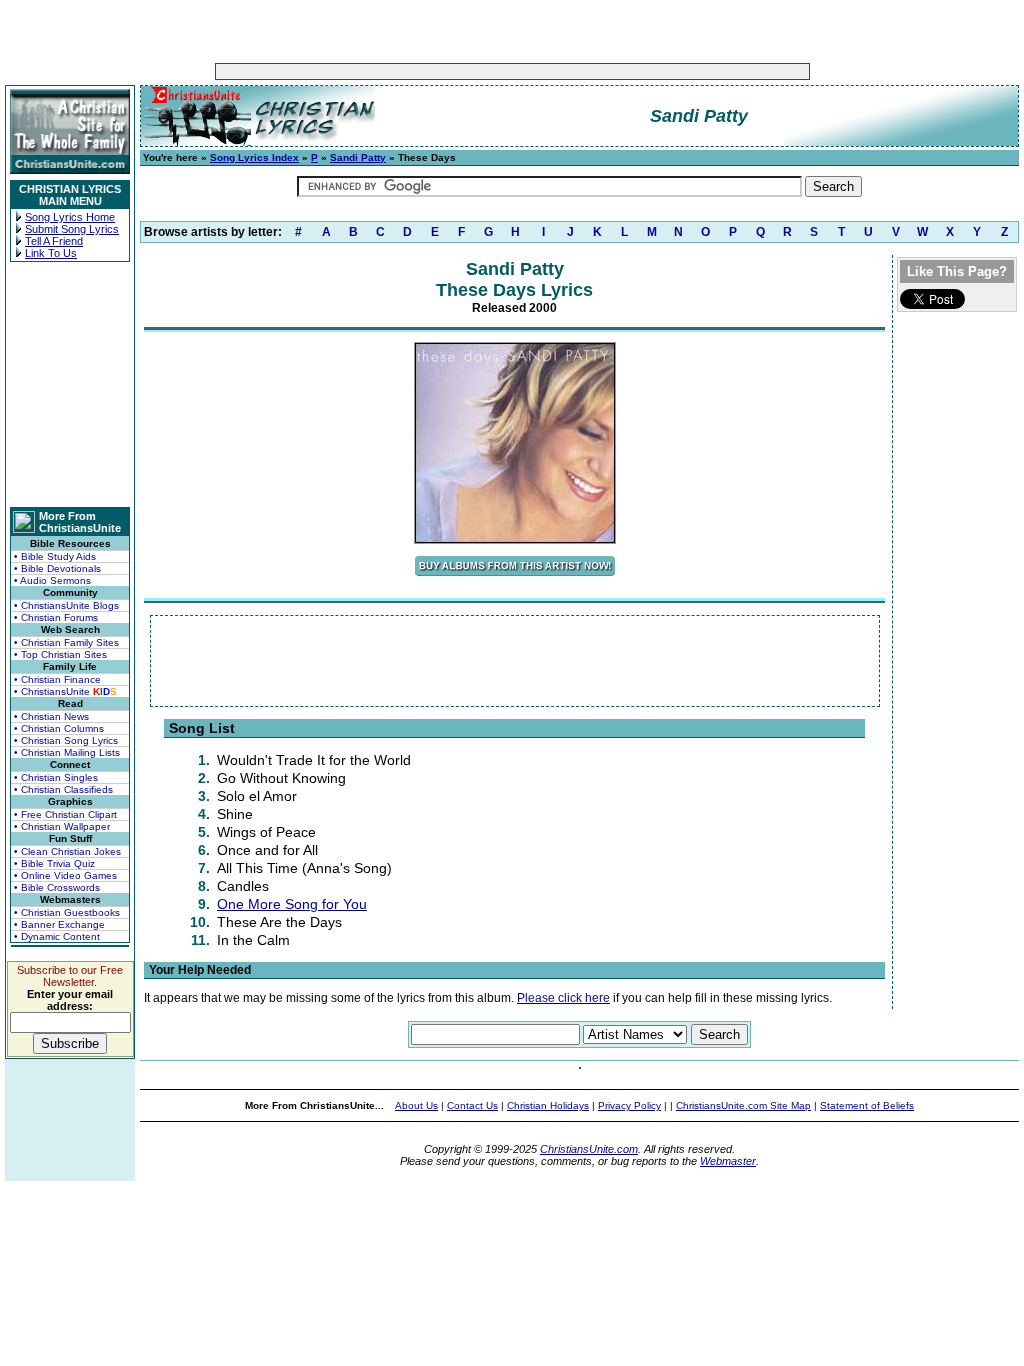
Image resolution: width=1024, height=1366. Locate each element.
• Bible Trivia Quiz (54, 863)
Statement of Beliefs (867, 1105)
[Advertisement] (450, 71)
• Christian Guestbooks (67, 912)
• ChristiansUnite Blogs (66, 605)
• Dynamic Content (57, 936)
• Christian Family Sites (66, 642)
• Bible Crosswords (57, 887)
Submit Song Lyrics (72, 229)
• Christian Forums (56, 617)
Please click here (563, 998)
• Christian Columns (59, 728)
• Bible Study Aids (55, 556)
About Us (416, 1105)
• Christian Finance (57, 679)
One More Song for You (292, 904)
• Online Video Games (65, 875)
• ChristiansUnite (65, 691)
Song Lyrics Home (70, 217)
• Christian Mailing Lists (67, 752)
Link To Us (51, 253)
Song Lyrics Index (254, 157)
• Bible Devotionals (57, 568)
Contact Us (472, 1105)
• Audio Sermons (52, 580)
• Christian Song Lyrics (66, 740)
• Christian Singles (56, 777)
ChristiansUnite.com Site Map (743, 1105)
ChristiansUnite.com (589, 1149)
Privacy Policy (629, 1105)
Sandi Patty (358, 157)
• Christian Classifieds (63, 789)
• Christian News (51, 716)
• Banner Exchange (59, 924)
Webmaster (728, 1161)
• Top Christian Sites (60, 654)
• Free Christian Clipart (65, 814)
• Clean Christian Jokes (67, 851)
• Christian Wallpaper (62, 826)
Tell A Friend (54, 241)
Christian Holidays (548, 1105)
